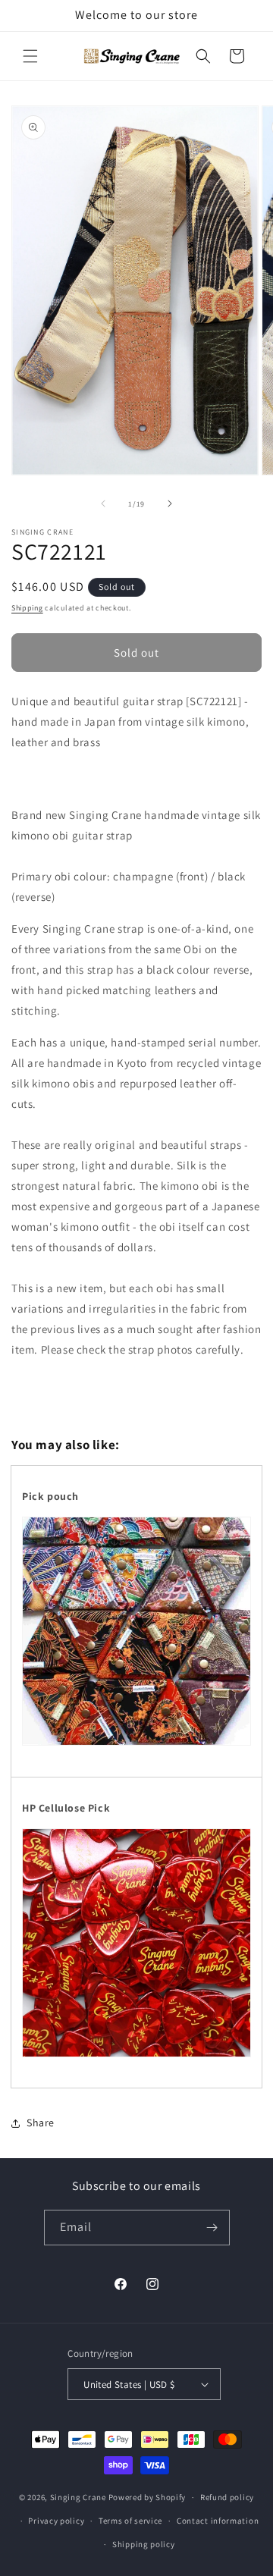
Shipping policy (144, 2544)
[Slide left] (103, 504)
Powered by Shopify (147, 2497)
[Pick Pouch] (136, 1745)
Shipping (27, 608)
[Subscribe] (212, 2228)
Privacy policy (56, 2521)
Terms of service (130, 2521)
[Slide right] (170, 504)
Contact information (218, 2521)
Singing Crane (78, 2497)
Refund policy (227, 2497)
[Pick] (136, 2057)
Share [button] (41, 2123)
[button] (30, 56)
